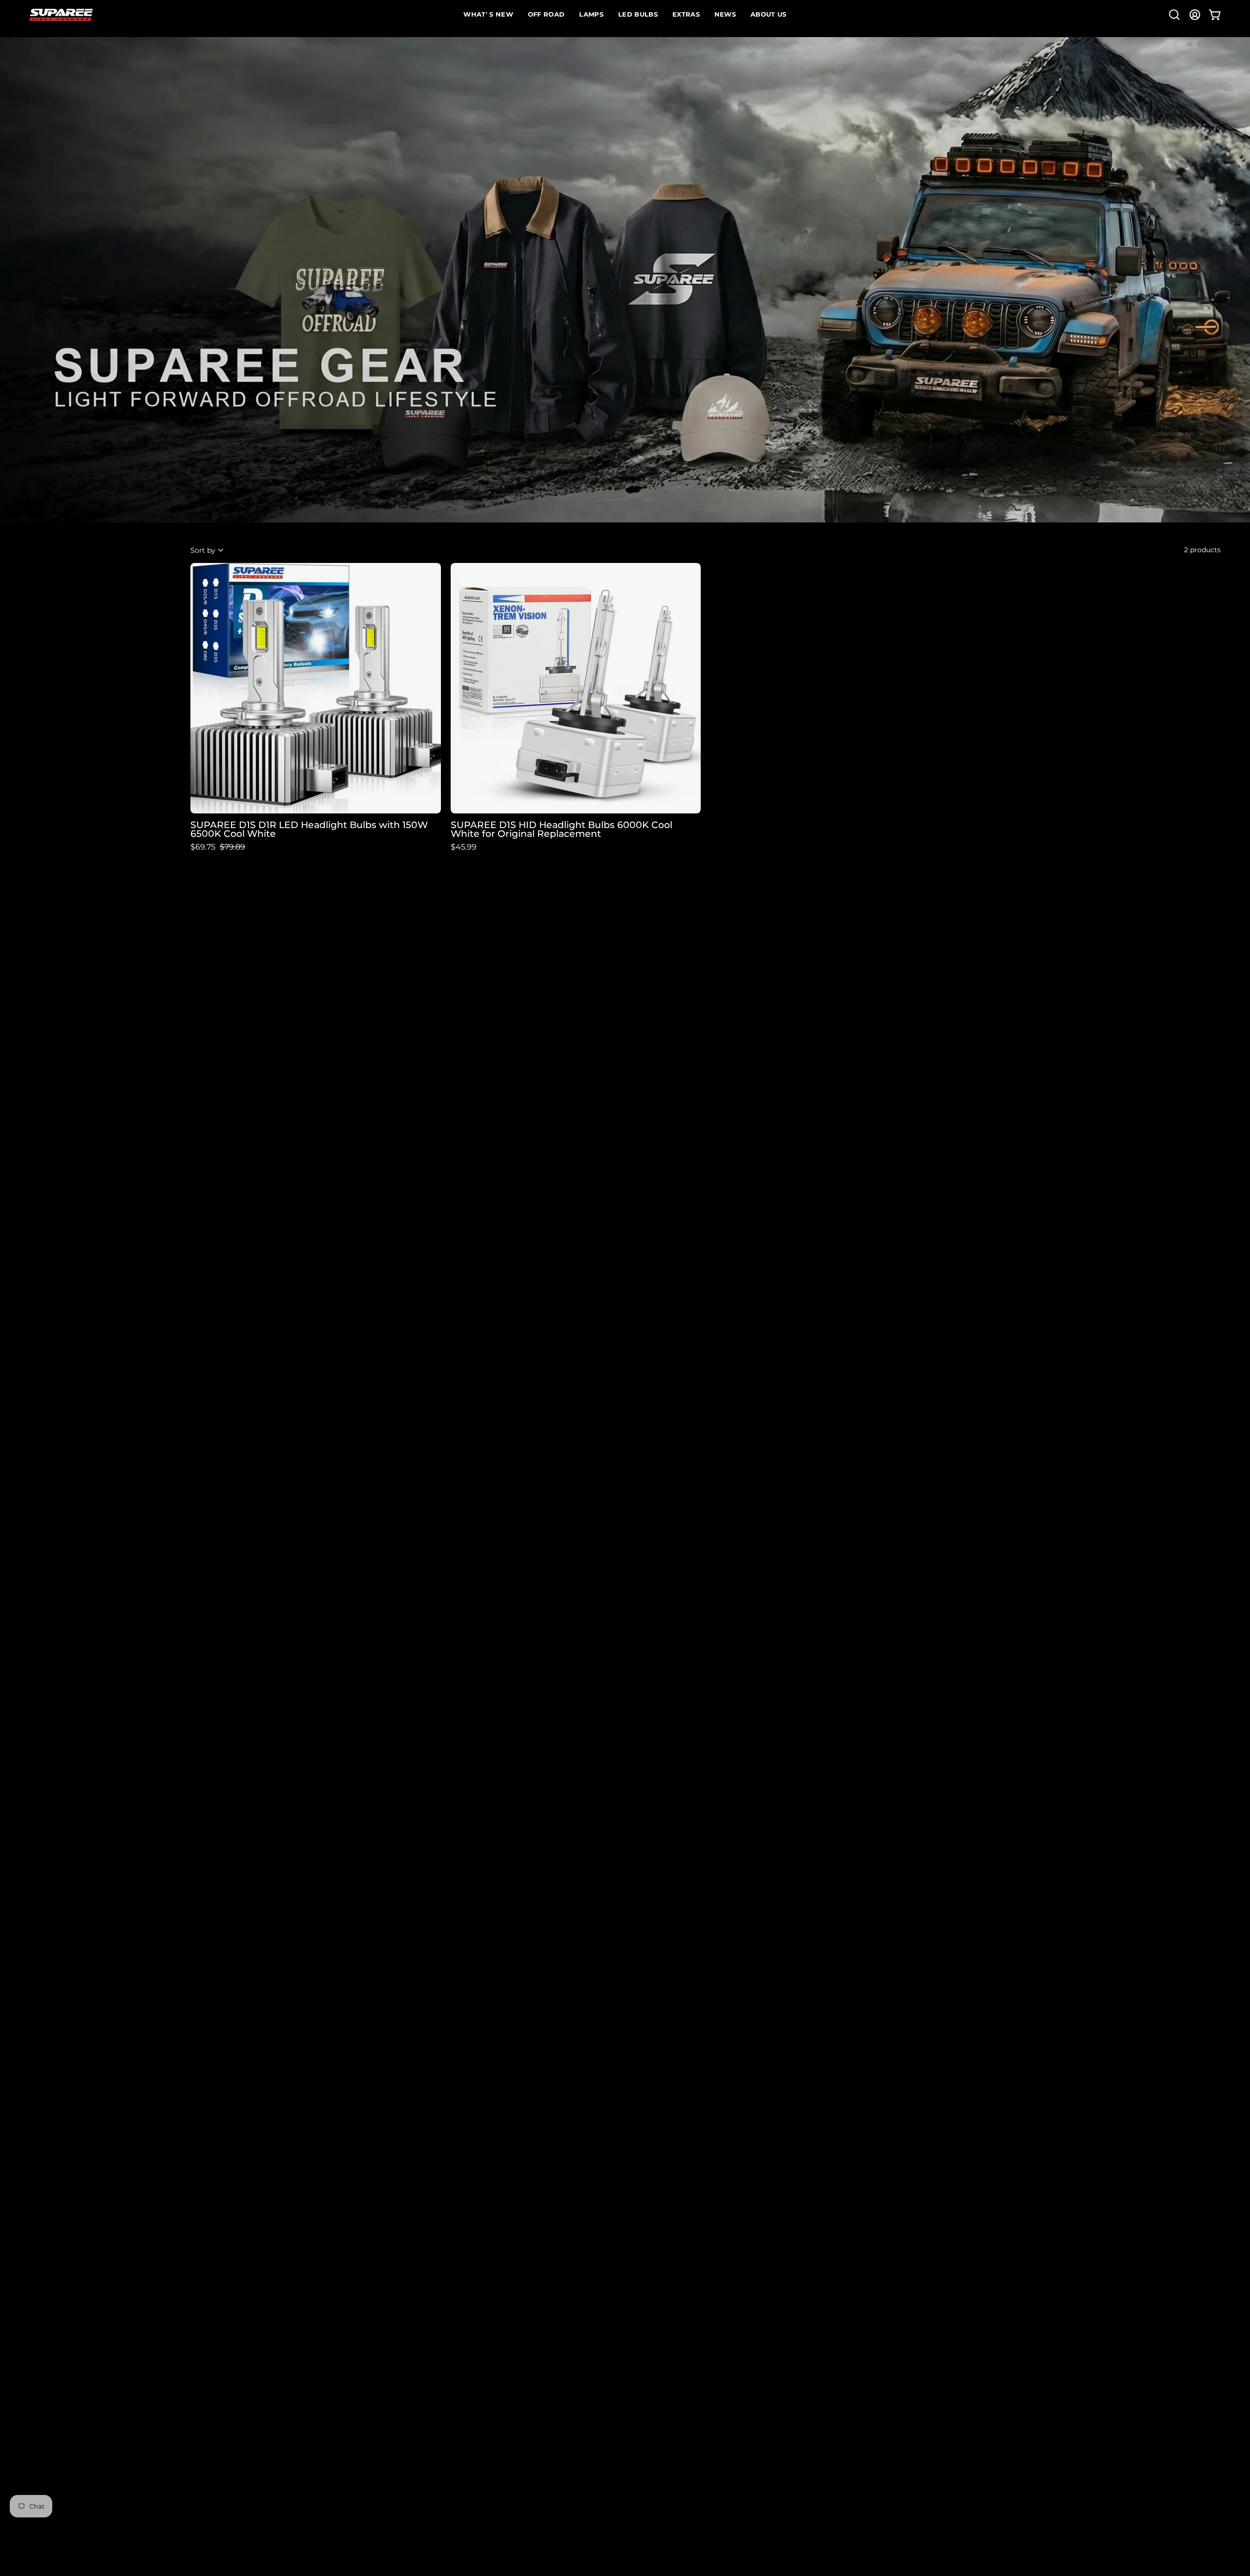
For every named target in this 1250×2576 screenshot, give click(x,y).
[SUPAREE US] (61, 15)
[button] (1174, 15)
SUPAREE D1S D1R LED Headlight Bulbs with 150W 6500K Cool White (309, 830)
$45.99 (464, 847)
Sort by (203, 550)
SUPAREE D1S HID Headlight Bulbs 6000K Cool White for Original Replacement (562, 830)
